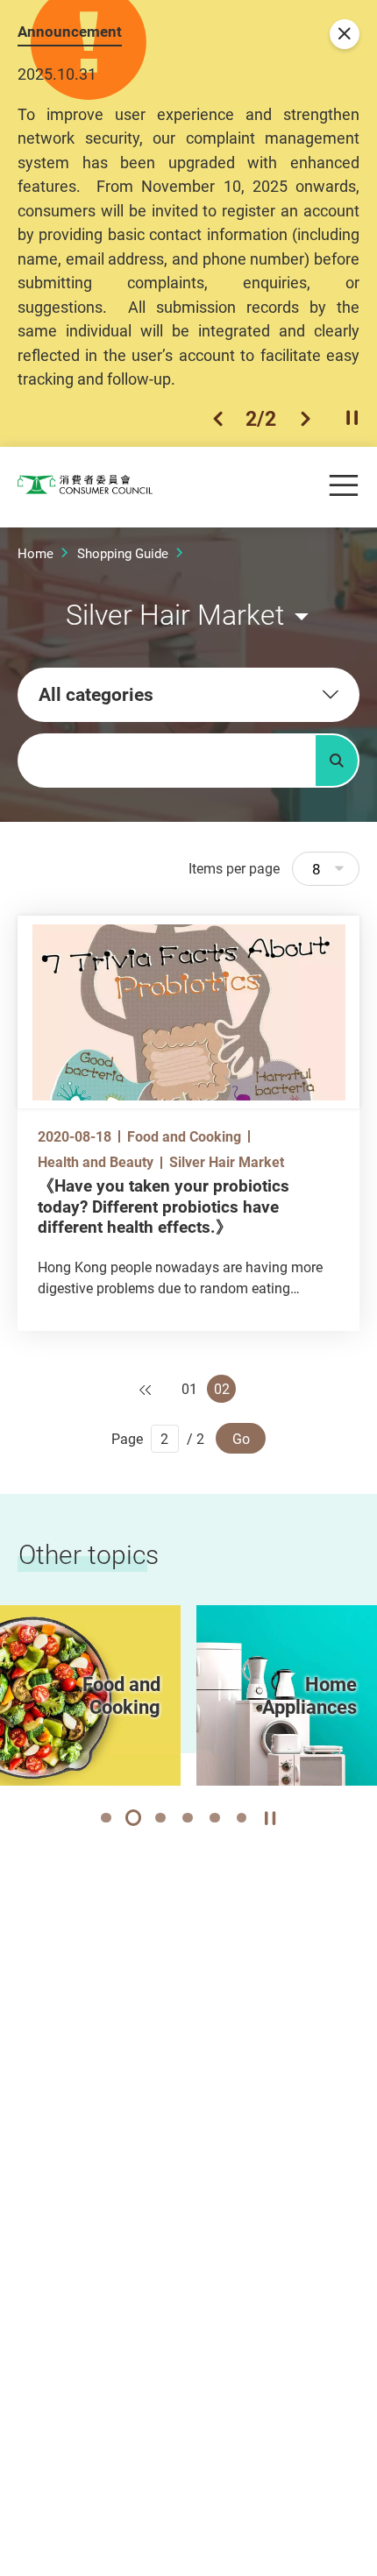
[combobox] (188, 695)
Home (36, 553)
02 (222, 1389)
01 (189, 1389)
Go (241, 1439)
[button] (218, 419)
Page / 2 (157, 1439)
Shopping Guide (123, 553)
